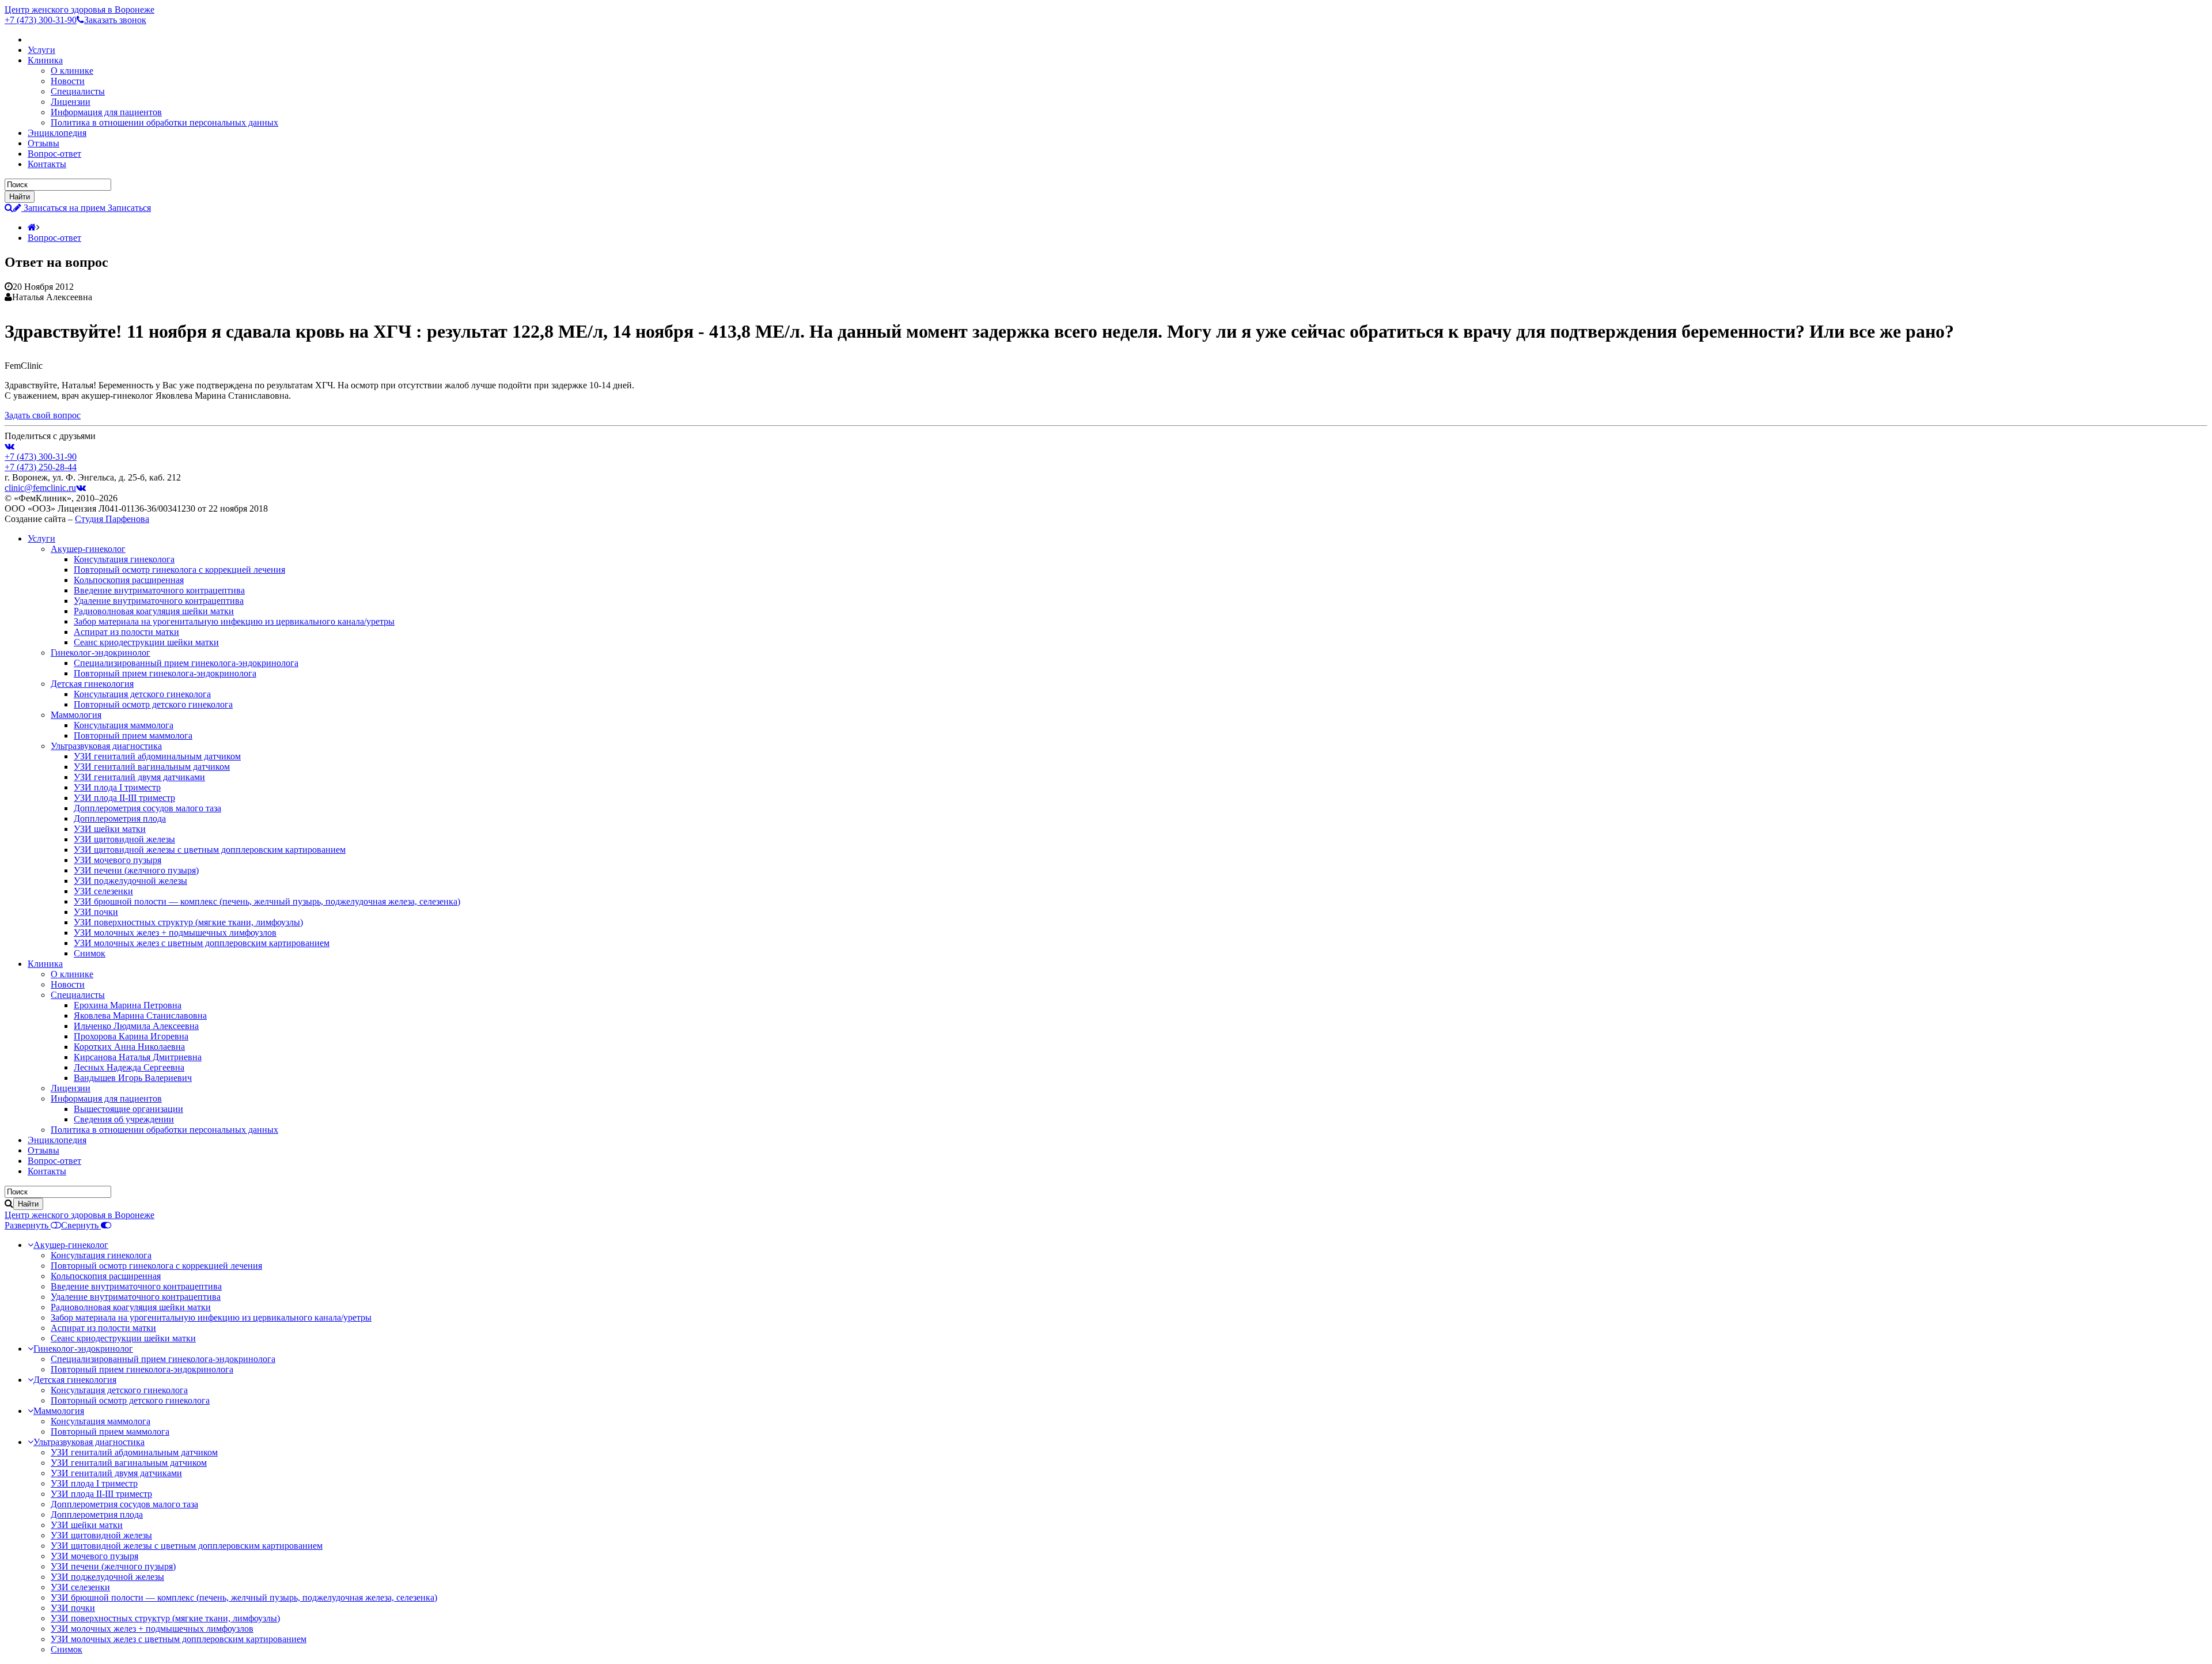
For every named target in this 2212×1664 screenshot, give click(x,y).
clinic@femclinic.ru (40, 488)
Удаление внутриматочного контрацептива (159, 601)
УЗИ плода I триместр (117, 787)
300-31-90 (41, 20)
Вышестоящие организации (128, 1109)
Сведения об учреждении (124, 1119)
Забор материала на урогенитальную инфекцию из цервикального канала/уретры (234, 621)
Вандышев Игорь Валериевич (133, 1078)
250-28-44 (41, 467)
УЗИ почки (96, 912)
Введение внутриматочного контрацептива (159, 590)
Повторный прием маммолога (133, 735)
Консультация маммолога (124, 725)
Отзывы (43, 143)
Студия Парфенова (112, 519)
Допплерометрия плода (120, 818)
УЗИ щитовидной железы (124, 839)
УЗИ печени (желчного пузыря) (136, 870)
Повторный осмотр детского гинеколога (153, 704)
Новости (68, 81)
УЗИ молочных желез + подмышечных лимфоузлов (175, 933)
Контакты (47, 164)
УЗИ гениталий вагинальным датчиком (152, 767)
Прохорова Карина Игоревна (131, 1036)
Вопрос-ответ (54, 154)
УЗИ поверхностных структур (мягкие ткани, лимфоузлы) (188, 922)
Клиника (45, 60)
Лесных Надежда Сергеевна (129, 1067)
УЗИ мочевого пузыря (118, 860)
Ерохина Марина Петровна (128, 1005)
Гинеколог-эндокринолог (101, 653)
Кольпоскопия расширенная (129, 580)
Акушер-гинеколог (88, 549)
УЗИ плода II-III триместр (124, 798)
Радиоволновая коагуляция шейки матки (154, 611)
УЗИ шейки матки (110, 829)
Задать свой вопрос (43, 415)
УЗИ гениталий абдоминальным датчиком (157, 756)
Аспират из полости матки (126, 632)
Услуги (41, 50)
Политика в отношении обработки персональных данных (164, 122)
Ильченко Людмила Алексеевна (136, 1026)
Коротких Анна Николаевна (129, 1047)
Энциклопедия (57, 133)
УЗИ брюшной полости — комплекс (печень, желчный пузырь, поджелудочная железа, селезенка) (267, 901)
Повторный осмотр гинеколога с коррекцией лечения (179, 570)
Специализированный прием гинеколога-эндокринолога (186, 663)
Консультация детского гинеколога (142, 694)
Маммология (76, 715)
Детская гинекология (92, 684)
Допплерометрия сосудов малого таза (147, 808)
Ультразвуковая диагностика (106, 746)
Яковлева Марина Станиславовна (140, 1016)
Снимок (90, 953)
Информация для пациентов (106, 112)
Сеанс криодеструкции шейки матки (146, 642)
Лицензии (71, 102)
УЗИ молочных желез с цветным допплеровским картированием (202, 943)
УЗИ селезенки (103, 891)
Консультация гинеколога (124, 559)
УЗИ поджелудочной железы (130, 881)
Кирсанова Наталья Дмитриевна (138, 1057)
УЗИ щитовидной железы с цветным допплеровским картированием (210, 850)
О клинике (72, 71)
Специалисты (78, 91)
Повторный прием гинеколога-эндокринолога (165, 673)
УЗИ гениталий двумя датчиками (139, 777)
